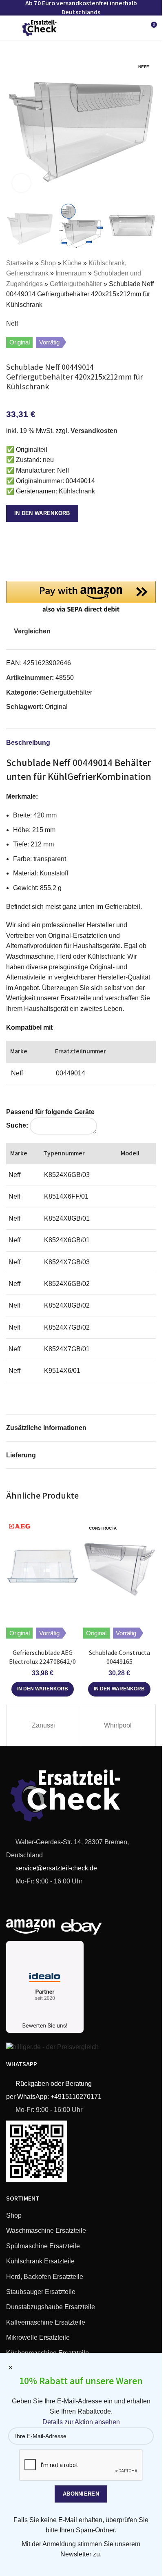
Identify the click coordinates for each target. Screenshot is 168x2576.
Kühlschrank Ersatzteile (40, 2261)
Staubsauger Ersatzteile (41, 2292)
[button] (14, 124)
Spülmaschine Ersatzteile (43, 2246)
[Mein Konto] (135, 28)
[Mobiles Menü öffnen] (9, 28)
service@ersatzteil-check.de (55, 1868)
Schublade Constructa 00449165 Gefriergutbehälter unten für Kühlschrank (119, 1666)
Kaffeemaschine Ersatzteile (46, 2322)
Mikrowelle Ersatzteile (38, 2337)
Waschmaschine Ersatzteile (46, 2231)
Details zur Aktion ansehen (81, 2422)
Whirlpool (118, 1725)
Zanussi (43, 1725)
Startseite (20, 263)
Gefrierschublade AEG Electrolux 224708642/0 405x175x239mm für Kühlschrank (42, 1666)
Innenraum (71, 273)
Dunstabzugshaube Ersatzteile (51, 2307)
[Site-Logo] (40, 27)
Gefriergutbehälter (76, 284)
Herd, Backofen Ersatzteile (45, 2277)
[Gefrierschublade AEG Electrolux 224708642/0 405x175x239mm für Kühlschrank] (43, 1566)
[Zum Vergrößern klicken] (21, 183)
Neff (12, 323)
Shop (48, 263)
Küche (72, 263)
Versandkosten (94, 431)
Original (56, 707)
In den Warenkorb (42, 513)
